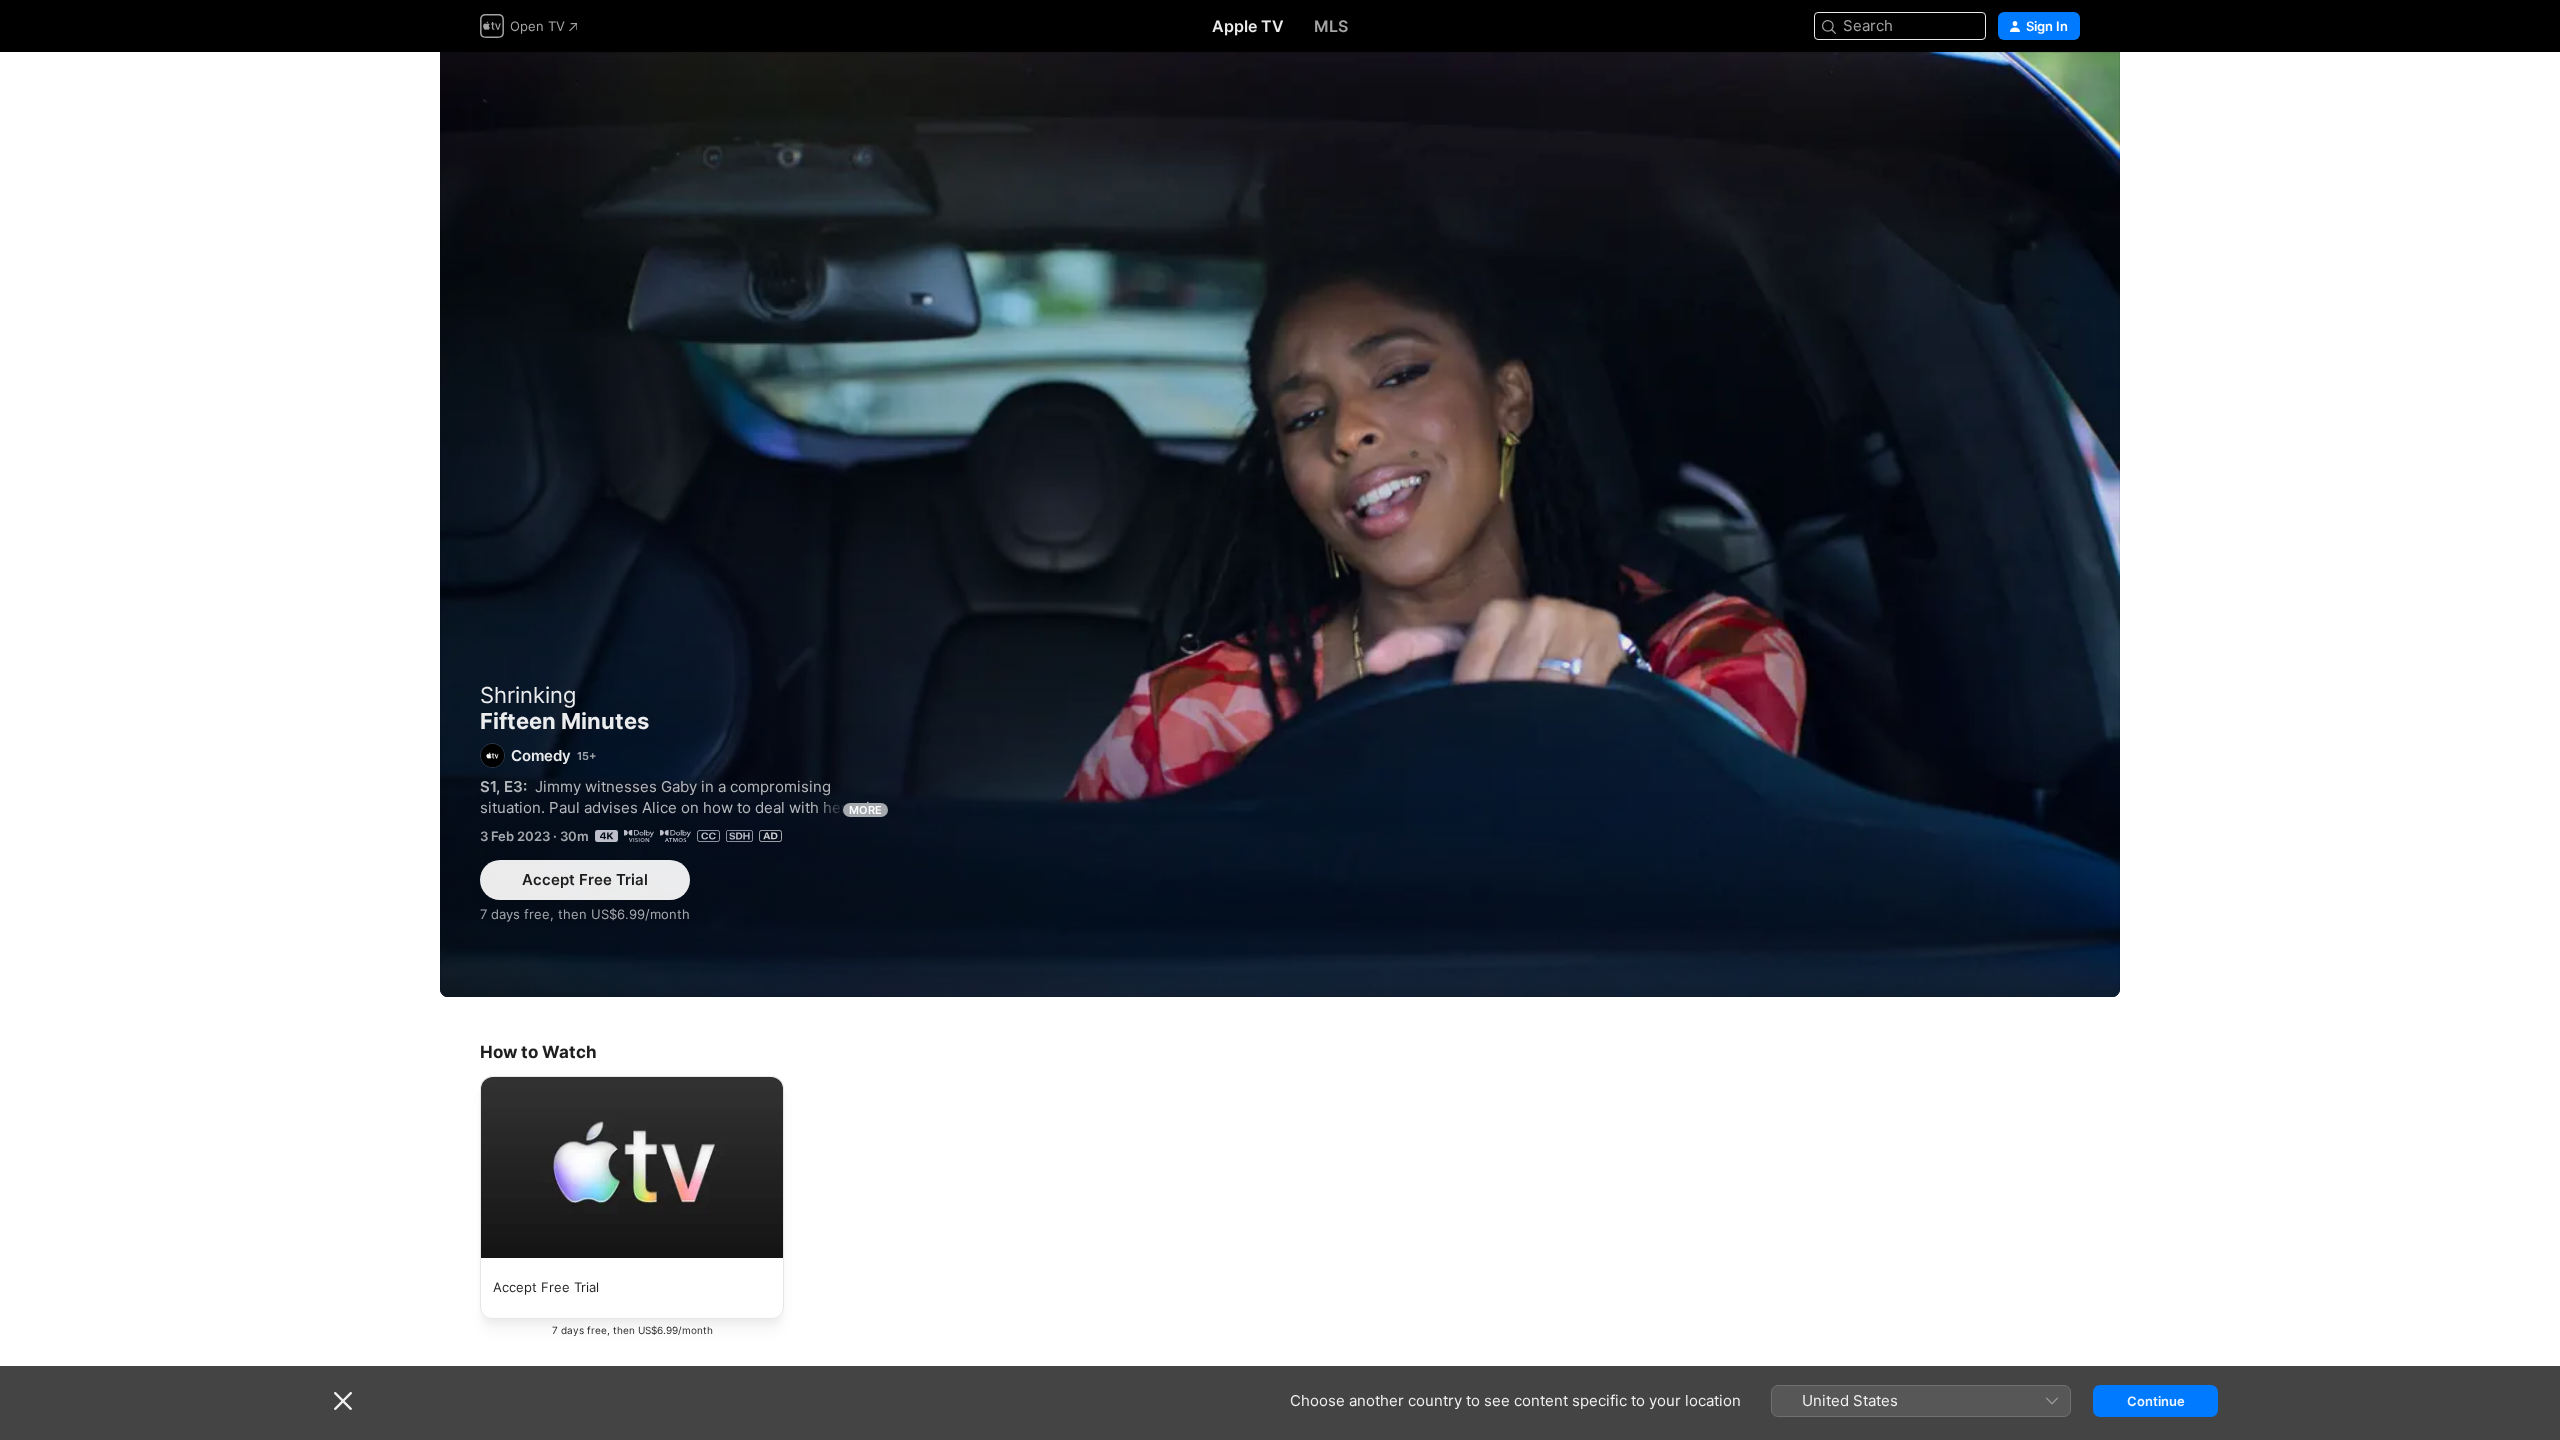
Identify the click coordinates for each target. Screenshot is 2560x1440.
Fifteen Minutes (1280, 524)
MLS (1331, 26)
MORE (865, 810)
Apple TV (1248, 26)
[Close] (343, 1401)
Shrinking (528, 695)
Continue (2156, 1401)
